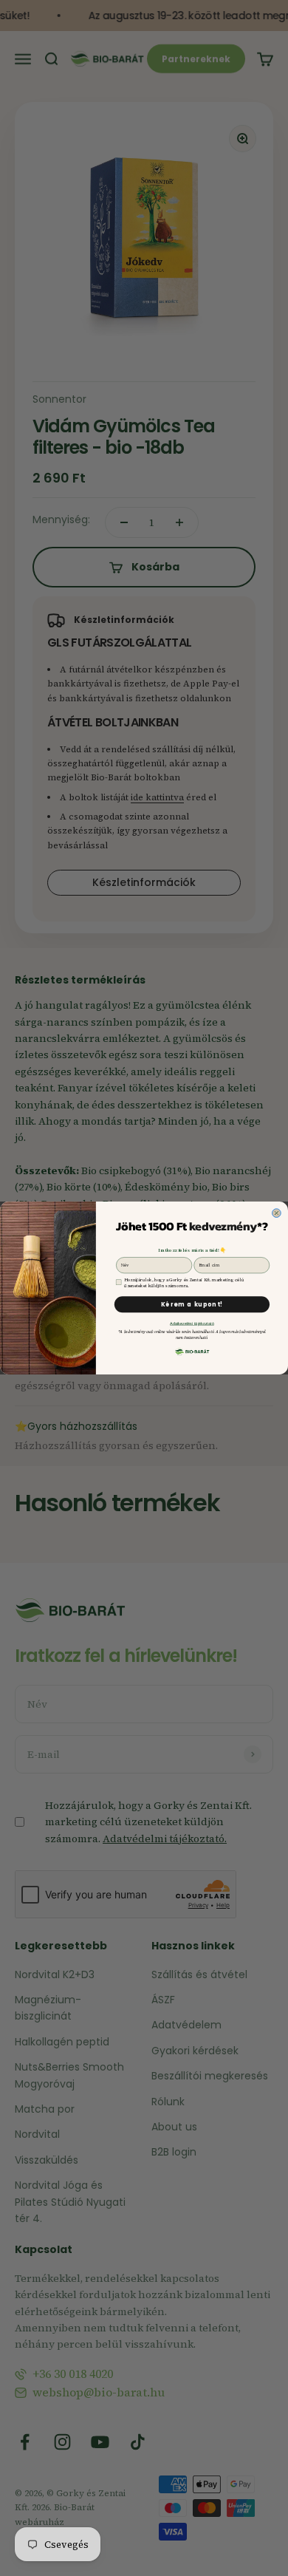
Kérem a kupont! (192, 1305)
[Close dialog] (277, 1213)
